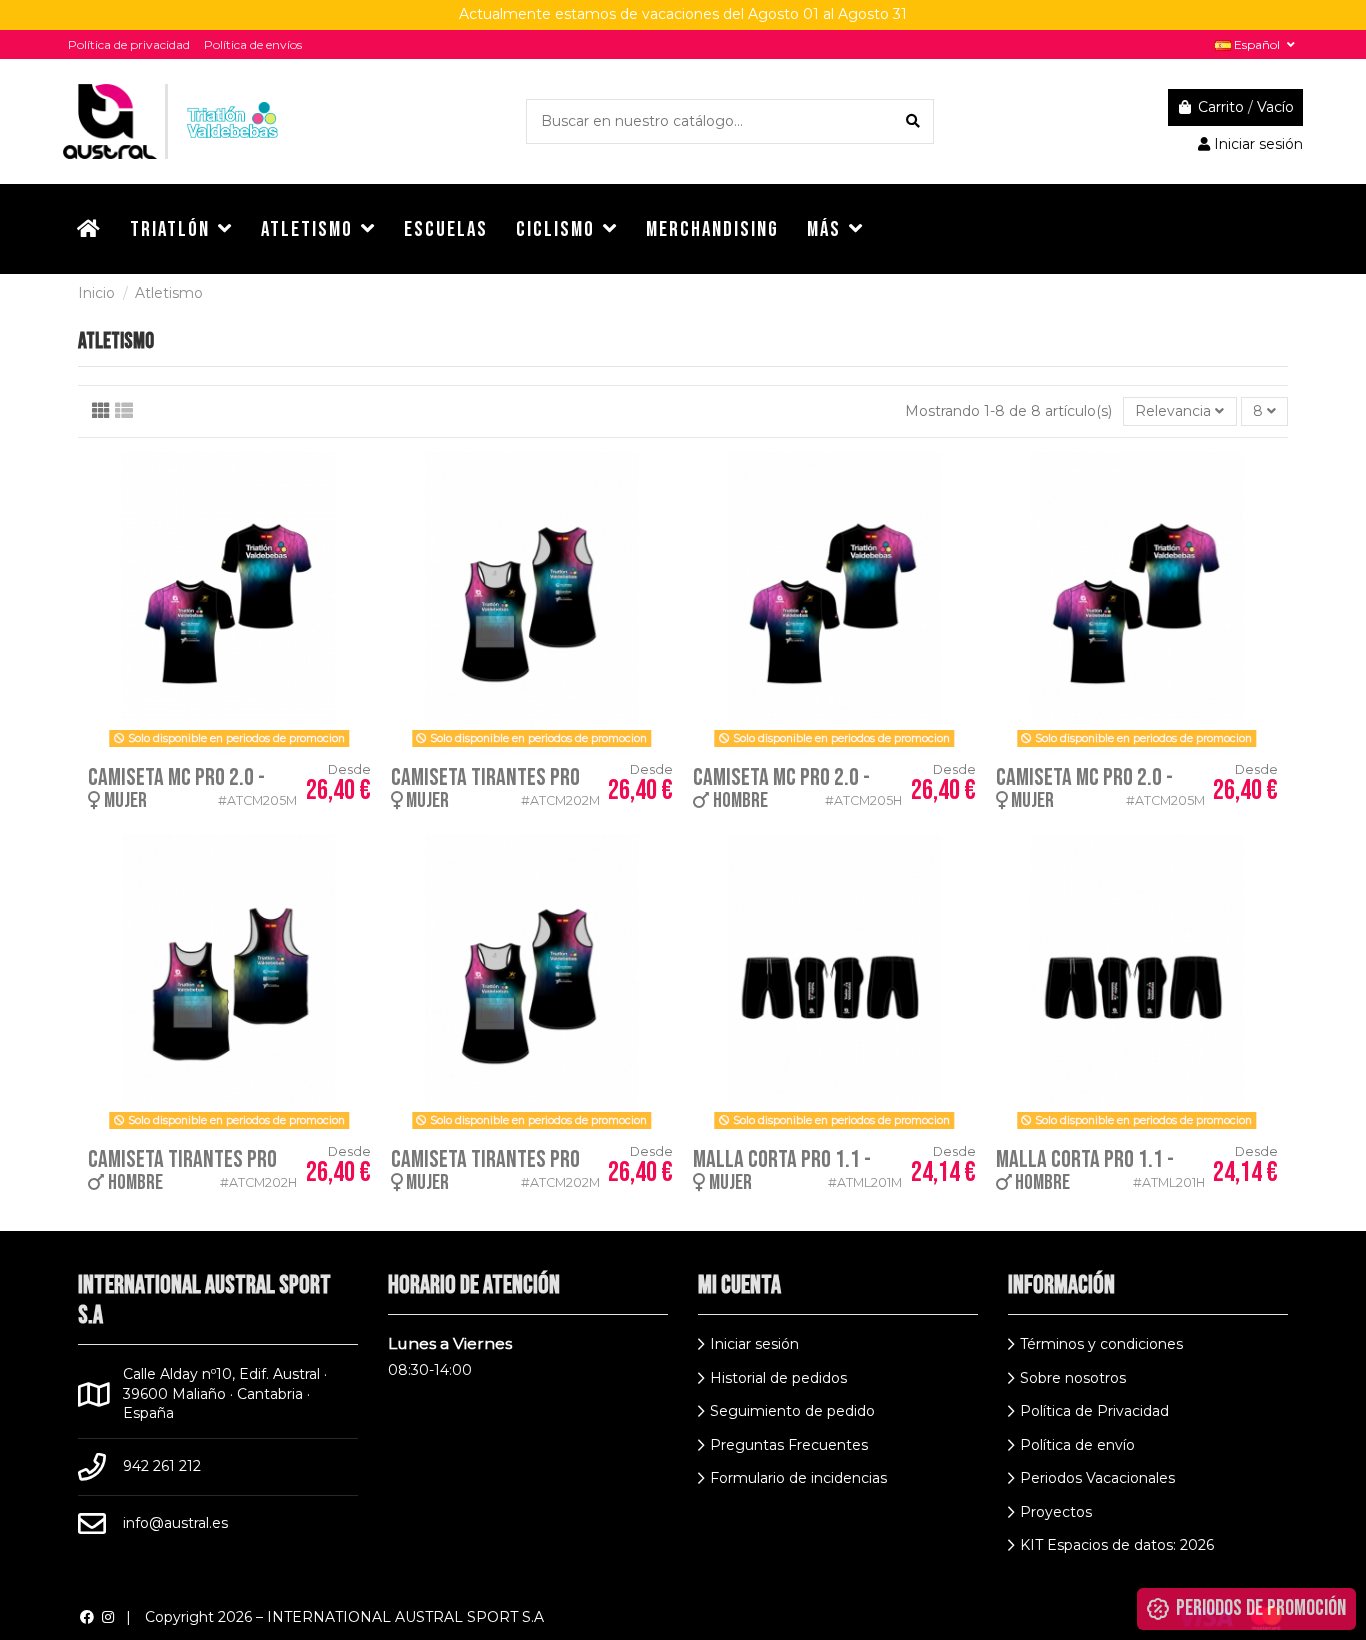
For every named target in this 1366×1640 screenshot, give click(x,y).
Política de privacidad (129, 44)
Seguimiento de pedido (792, 1411)
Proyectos (1056, 1512)
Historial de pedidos (778, 1378)
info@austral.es (175, 1523)
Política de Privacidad (1094, 1411)
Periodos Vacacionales (1097, 1478)
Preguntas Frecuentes (789, 1445)
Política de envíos (253, 44)
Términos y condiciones (1101, 1344)
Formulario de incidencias (798, 1478)
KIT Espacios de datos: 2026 (1117, 1545)
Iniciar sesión (754, 1344)
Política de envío (1077, 1445)
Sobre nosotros (1073, 1378)
